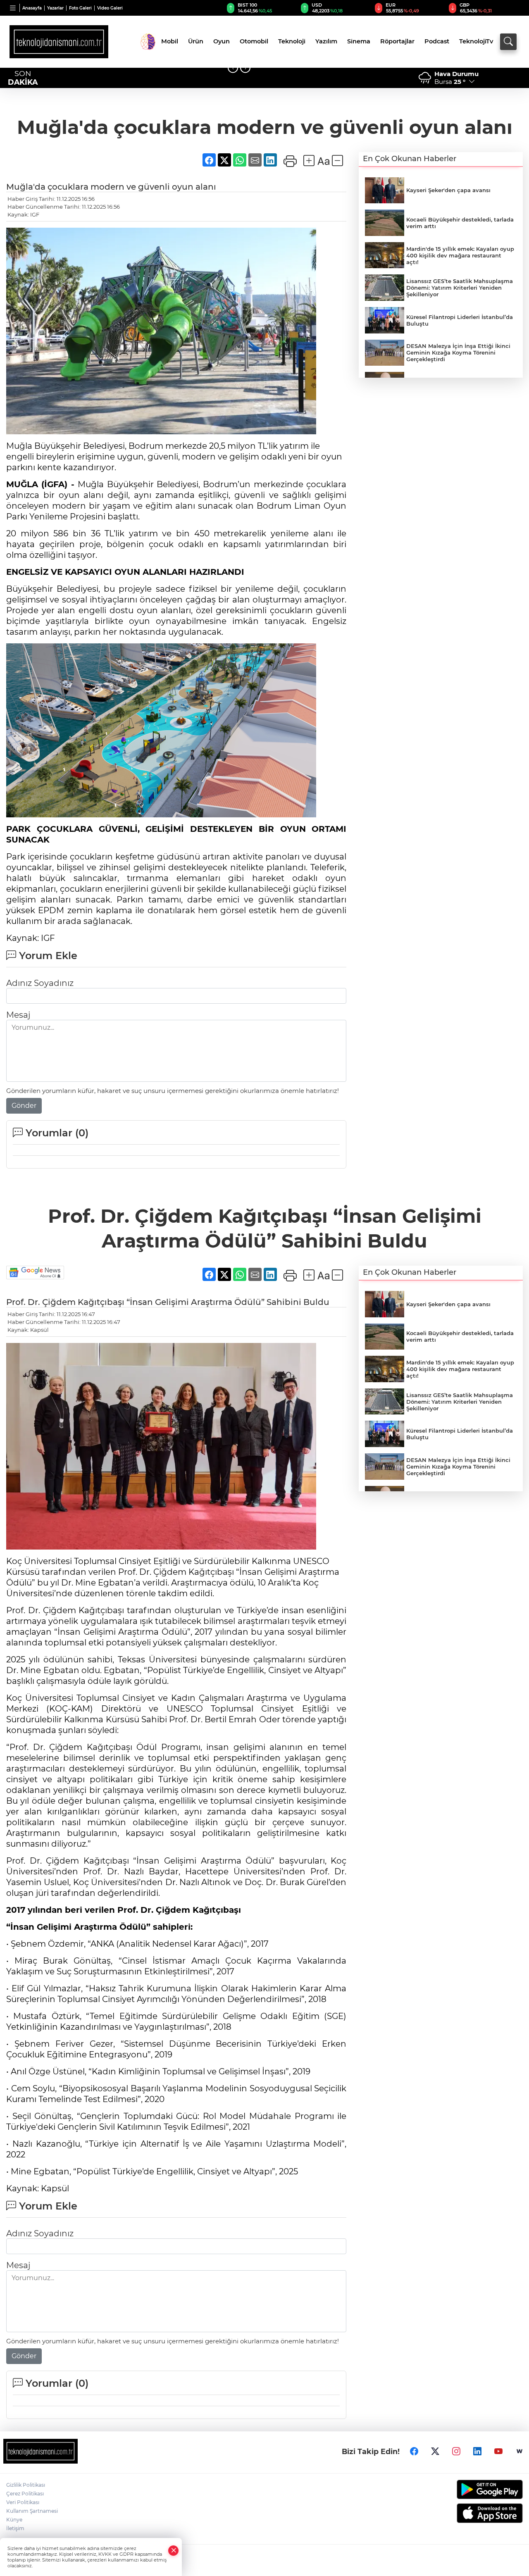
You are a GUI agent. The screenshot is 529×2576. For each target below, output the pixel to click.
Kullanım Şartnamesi (32, 2511)
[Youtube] (498, 2451)
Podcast (437, 41)
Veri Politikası (23, 2502)
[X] (435, 2451)
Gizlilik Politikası (26, 2485)
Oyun (222, 41)
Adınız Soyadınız (40, 983)
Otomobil (254, 41)
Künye (14, 2520)
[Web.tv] (519, 2451)
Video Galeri (110, 8)
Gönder (24, 1106)
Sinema (359, 41)
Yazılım (326, 41)
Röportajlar (397, 41)
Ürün (196, 41)
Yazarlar (55, 8)
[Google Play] (463, 2489)
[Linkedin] (477, 2451)
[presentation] (233, 68)
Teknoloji (292, 41)
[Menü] (13, 8)
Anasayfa (32, 8)
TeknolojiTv (476, 41)
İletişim (15, 2528)
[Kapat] (174, 2551)
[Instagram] (456, 2451)
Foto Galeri (80, 8)
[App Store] (463, 2513)
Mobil (170, 41)
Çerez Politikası (25, 2494)
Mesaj (18, 1015)
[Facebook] (414, 2451)
